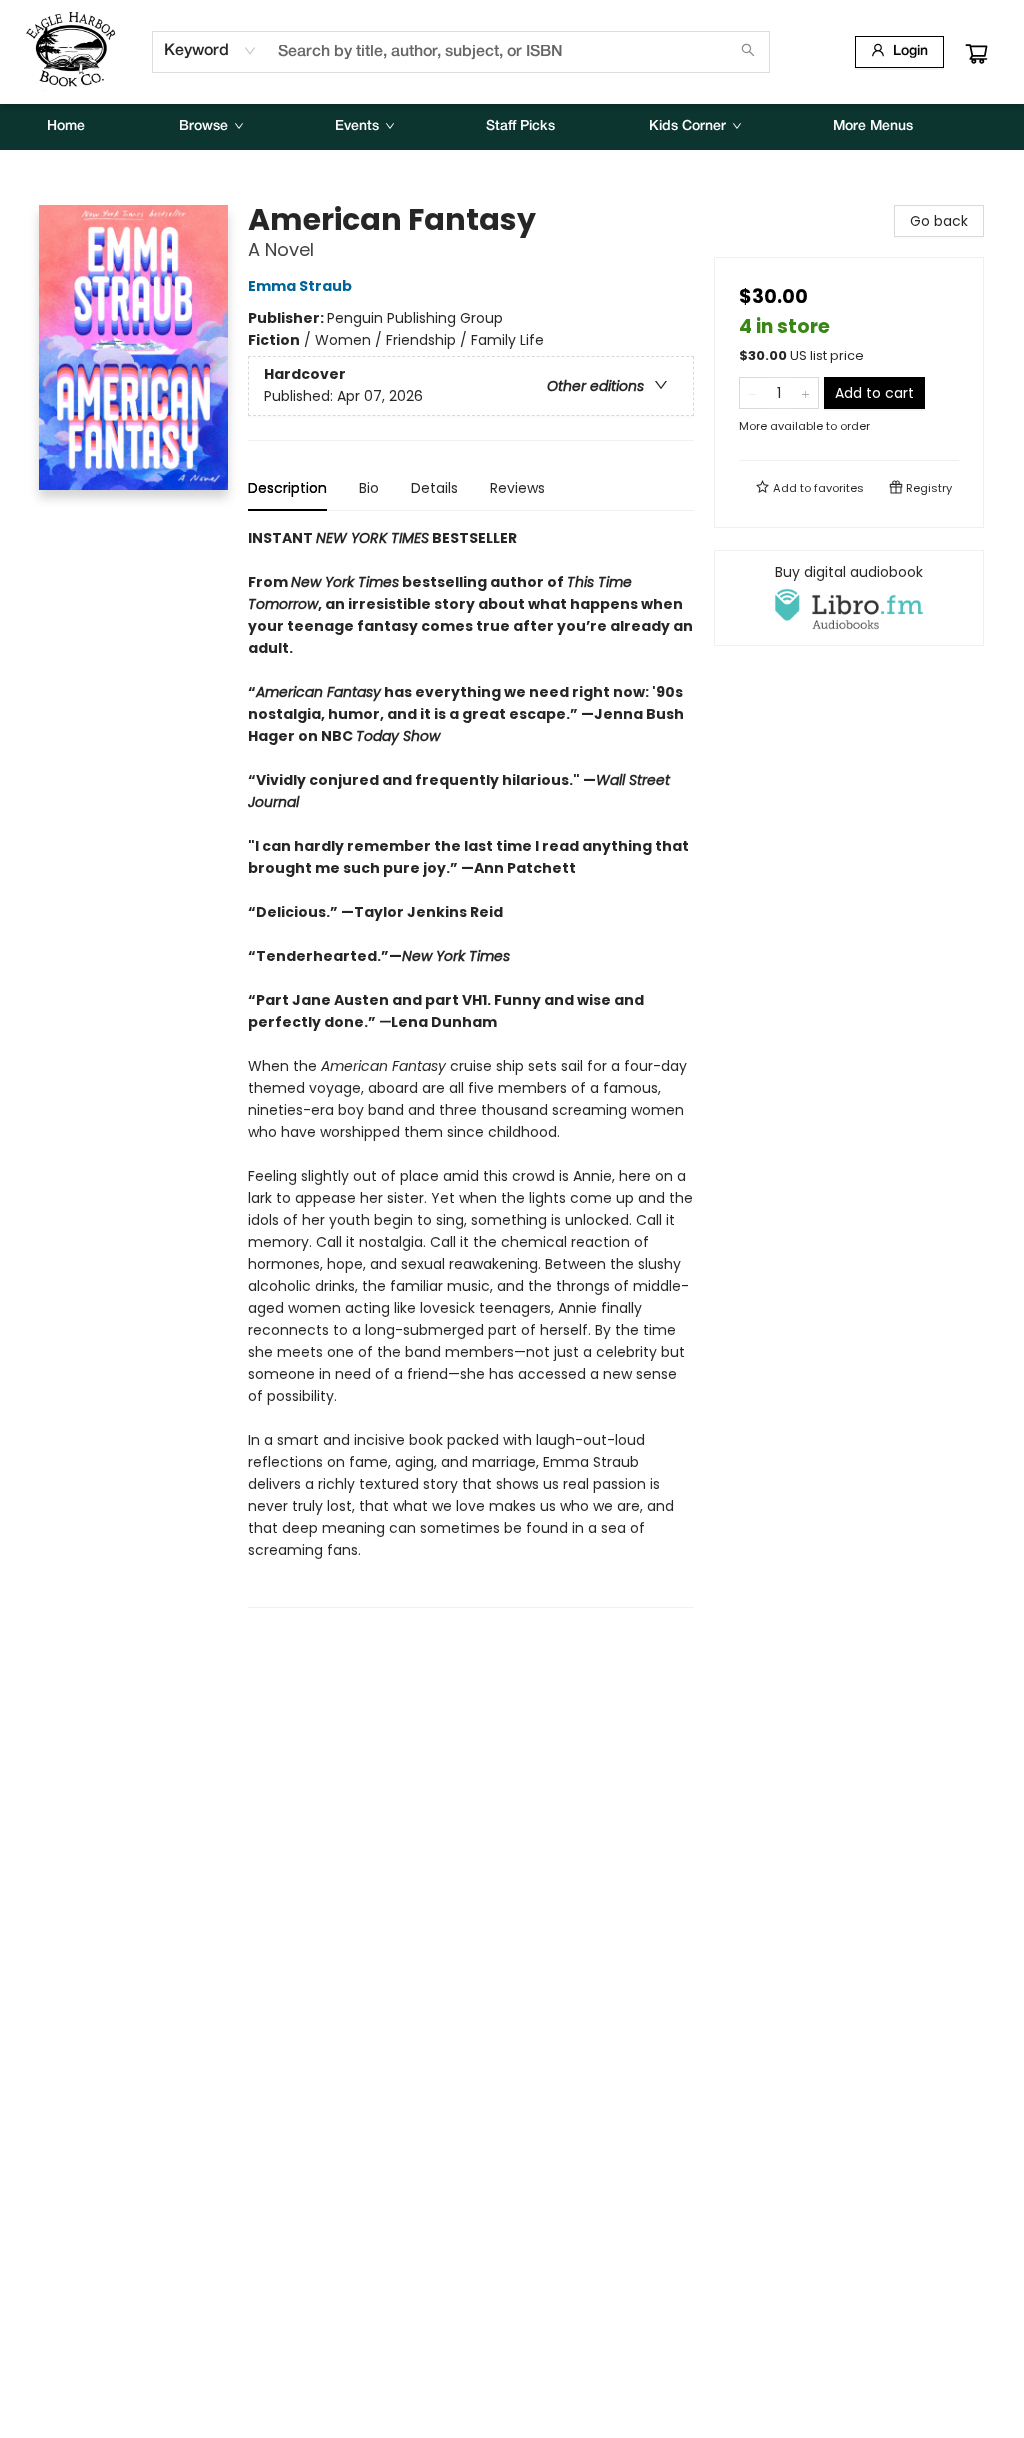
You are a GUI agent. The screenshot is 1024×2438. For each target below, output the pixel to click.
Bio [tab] (369, 488)
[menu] (512, 127)
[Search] (748, 52)
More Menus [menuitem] (873, 126)
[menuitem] (66, 127)
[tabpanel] (471, 1067)
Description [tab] (287, 488)
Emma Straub (300, 286)
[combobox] (210, 51)
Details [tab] (434, 488)
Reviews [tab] (517, 488)
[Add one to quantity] (805, 393)
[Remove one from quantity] (752, 393)
